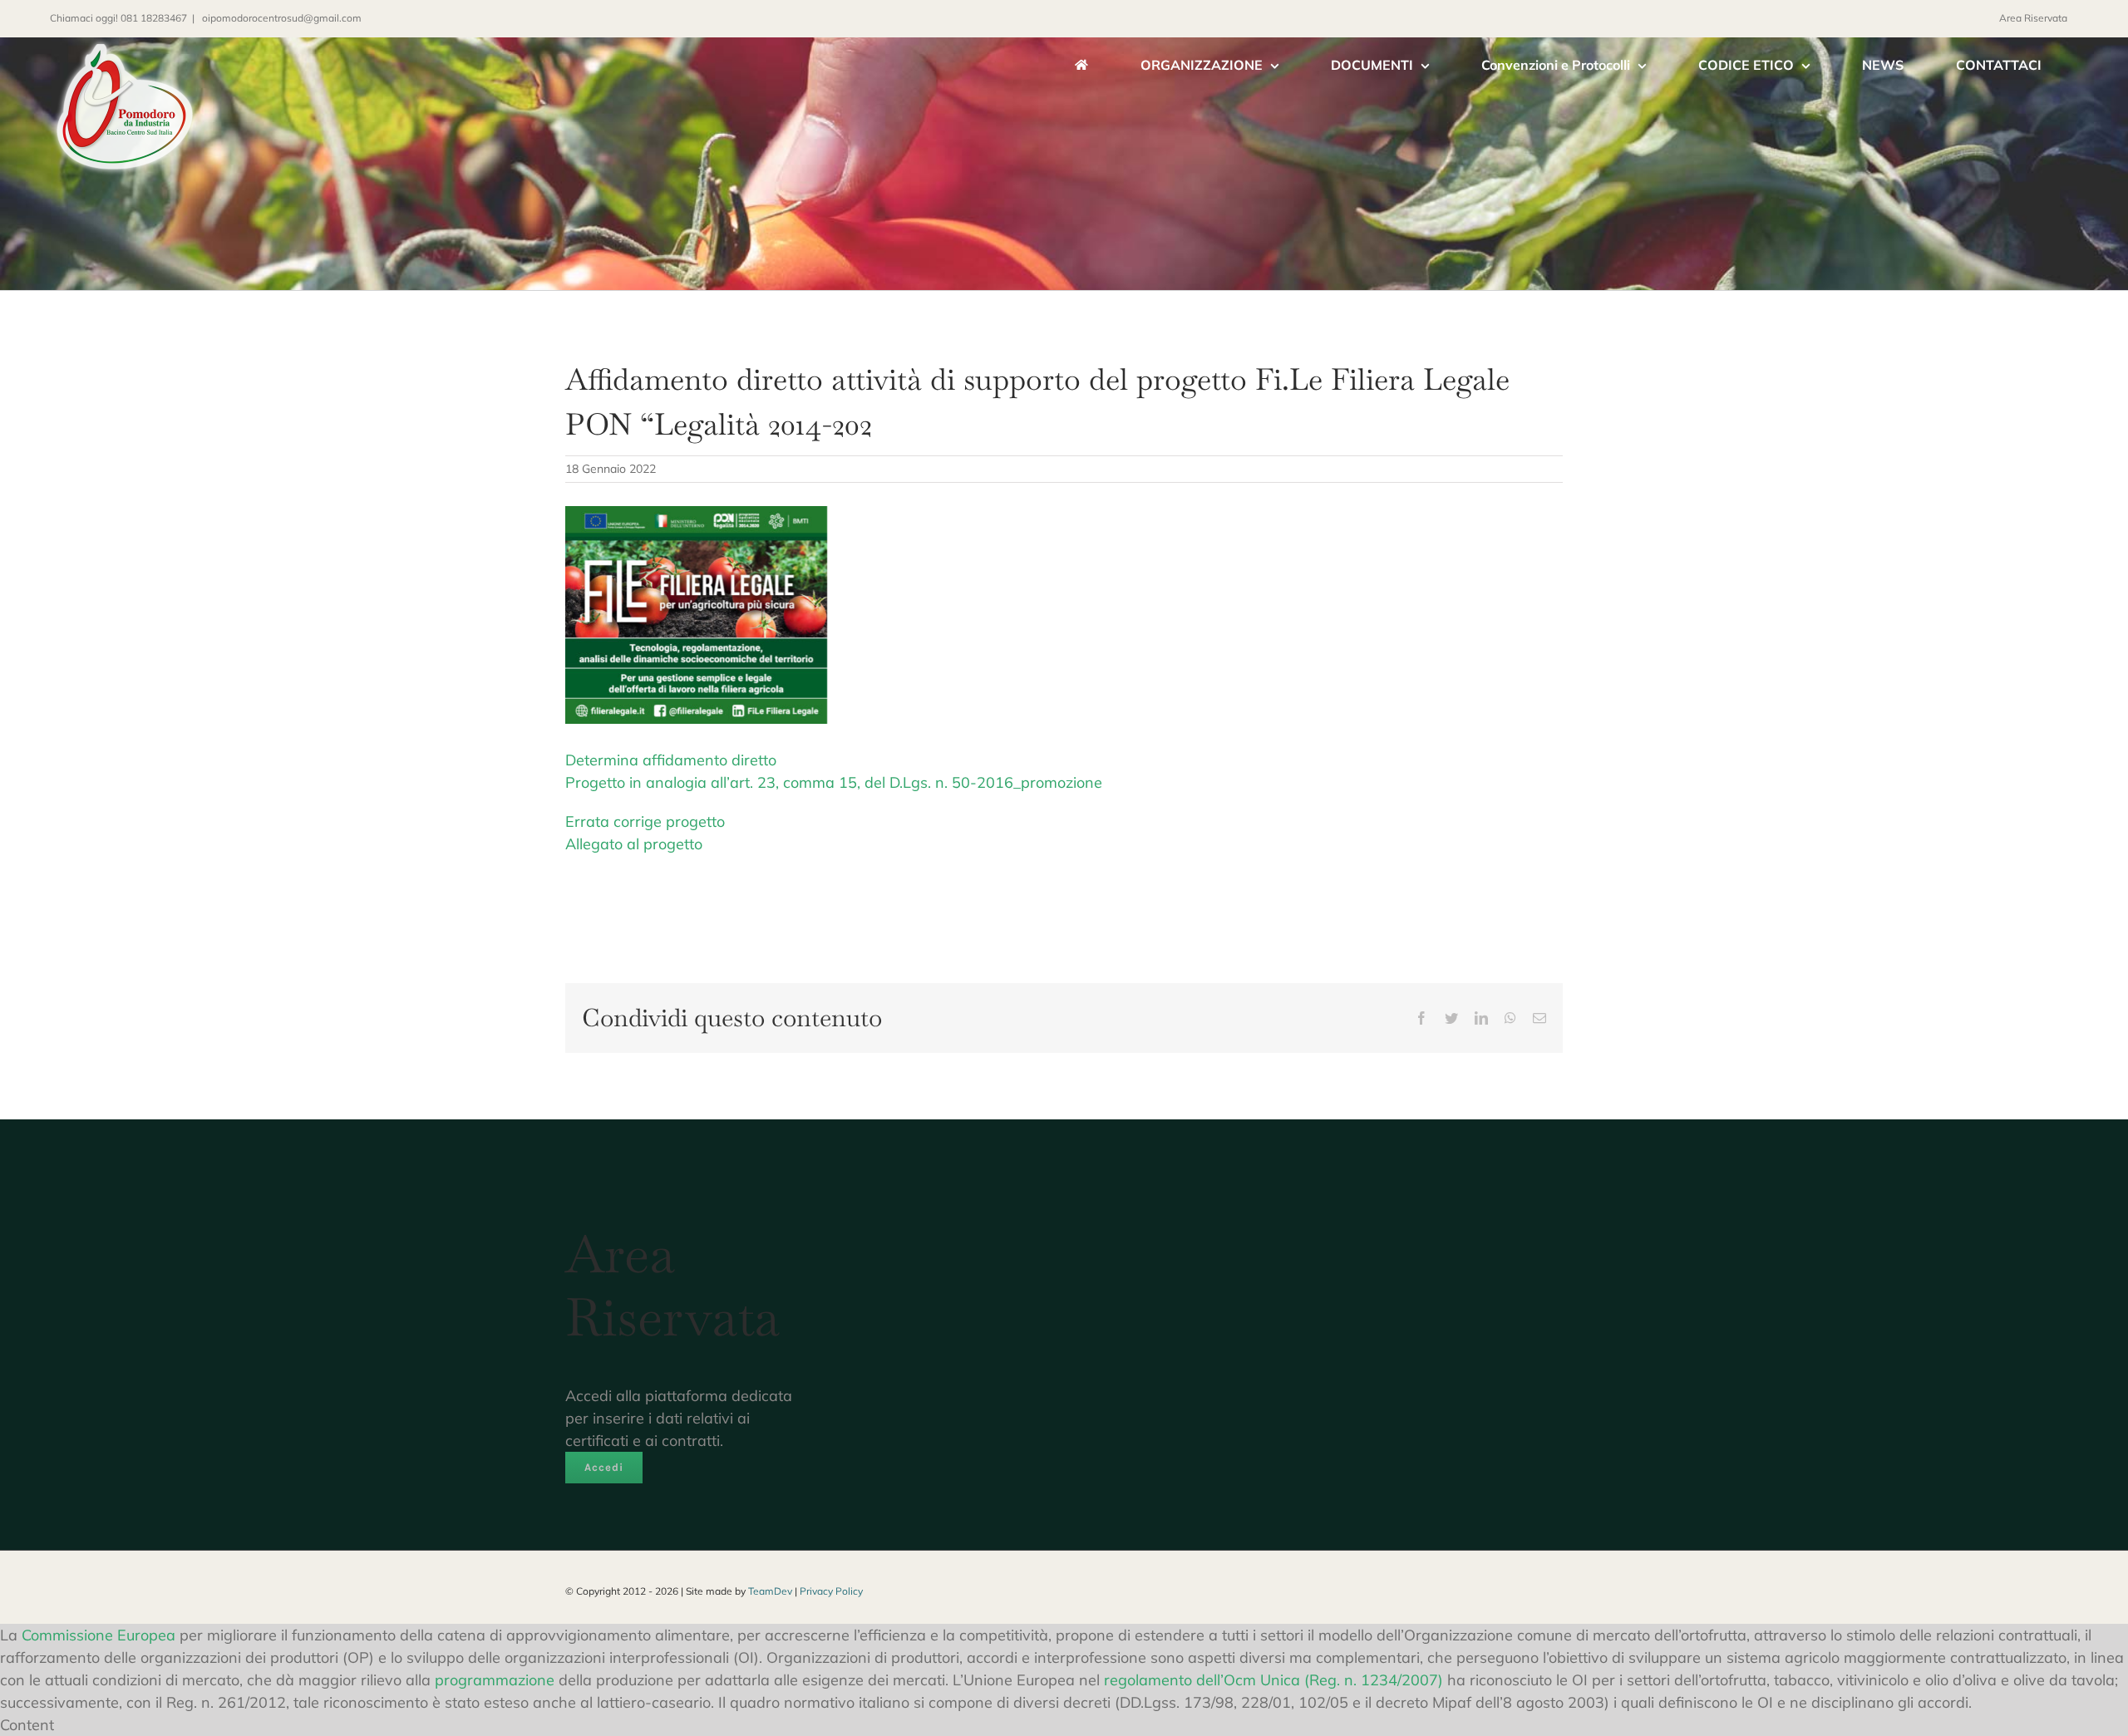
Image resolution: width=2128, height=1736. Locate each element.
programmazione (495, 1680)
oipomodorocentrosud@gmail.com (281, 18)
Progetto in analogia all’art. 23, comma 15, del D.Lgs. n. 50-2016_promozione (834, 782)
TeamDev (770, 1591)
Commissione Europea (99, 1635)
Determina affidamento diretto (671, 760)
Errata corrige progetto (645, 821)
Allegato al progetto (634, 844)
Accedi (604, 1467)
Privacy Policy (831, 1591)
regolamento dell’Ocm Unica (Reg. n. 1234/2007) (1273, 1680)
